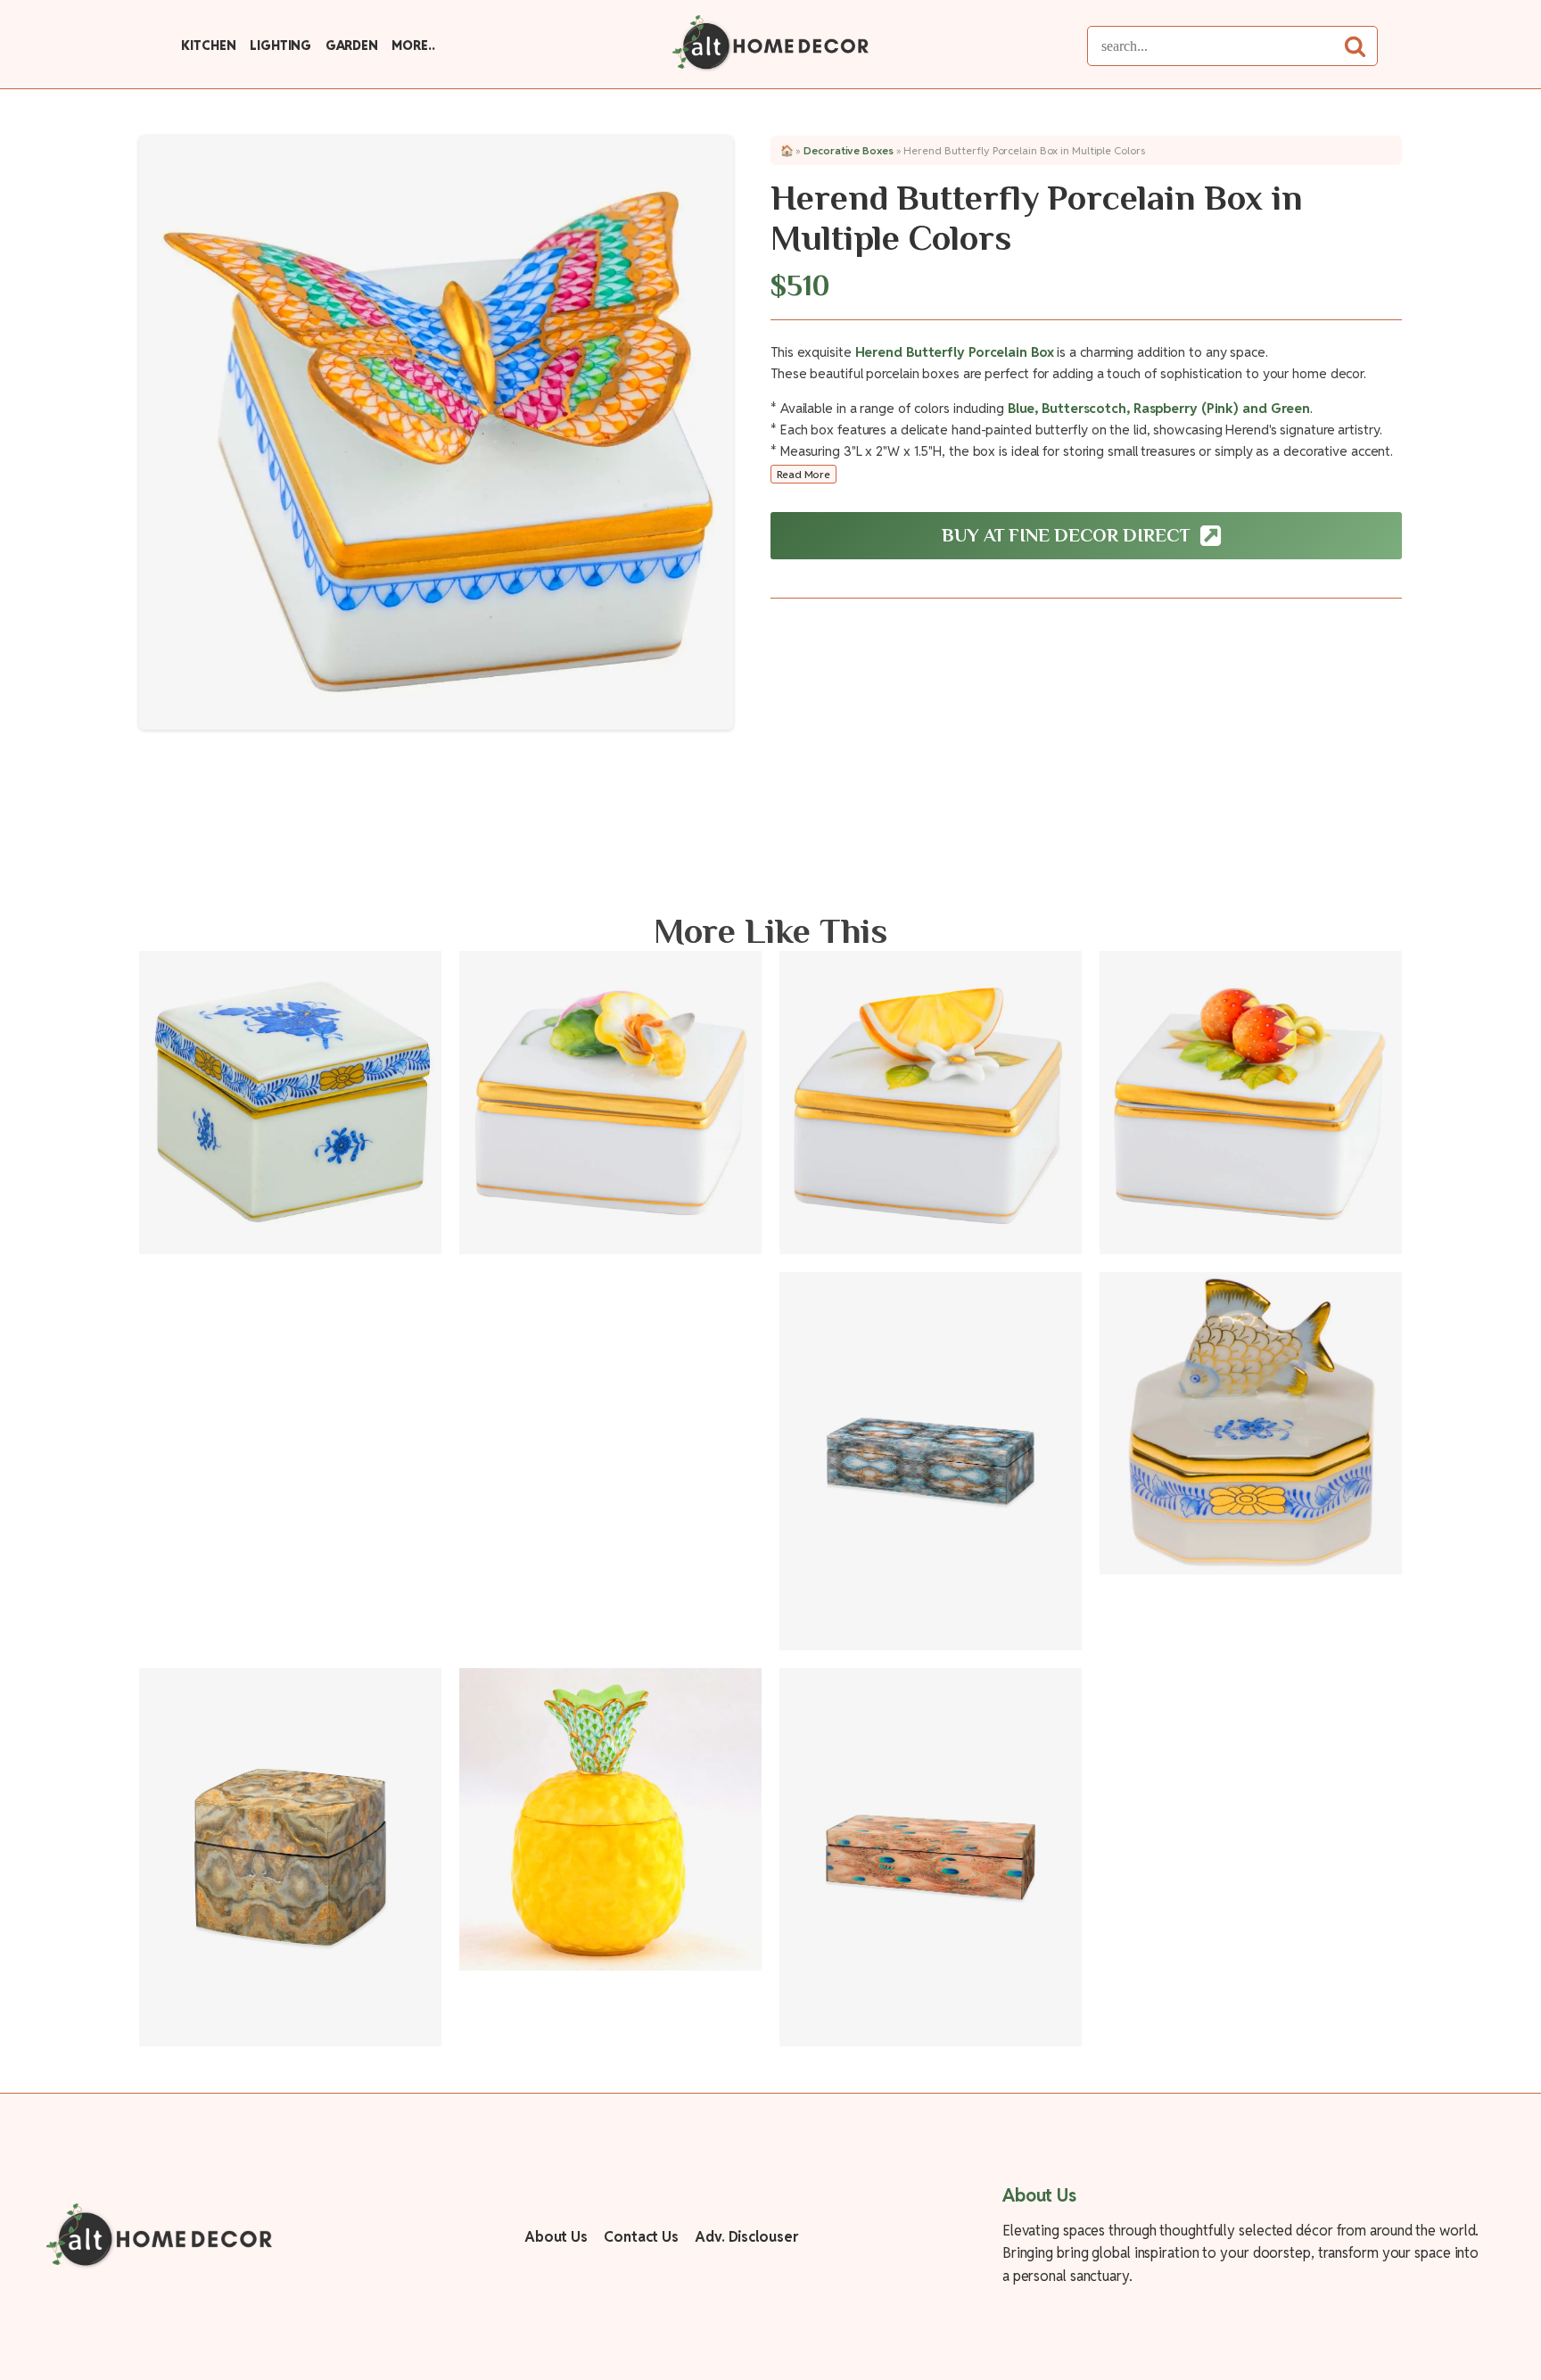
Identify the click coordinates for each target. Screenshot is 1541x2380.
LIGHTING (280, 45)
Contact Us (641, 2237)
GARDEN (352, 45)
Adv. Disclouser (746, 2237)
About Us (556, 2237)
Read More (803, 474)
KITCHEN (208, 45)
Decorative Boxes (848, 150)
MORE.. (413, 45)
